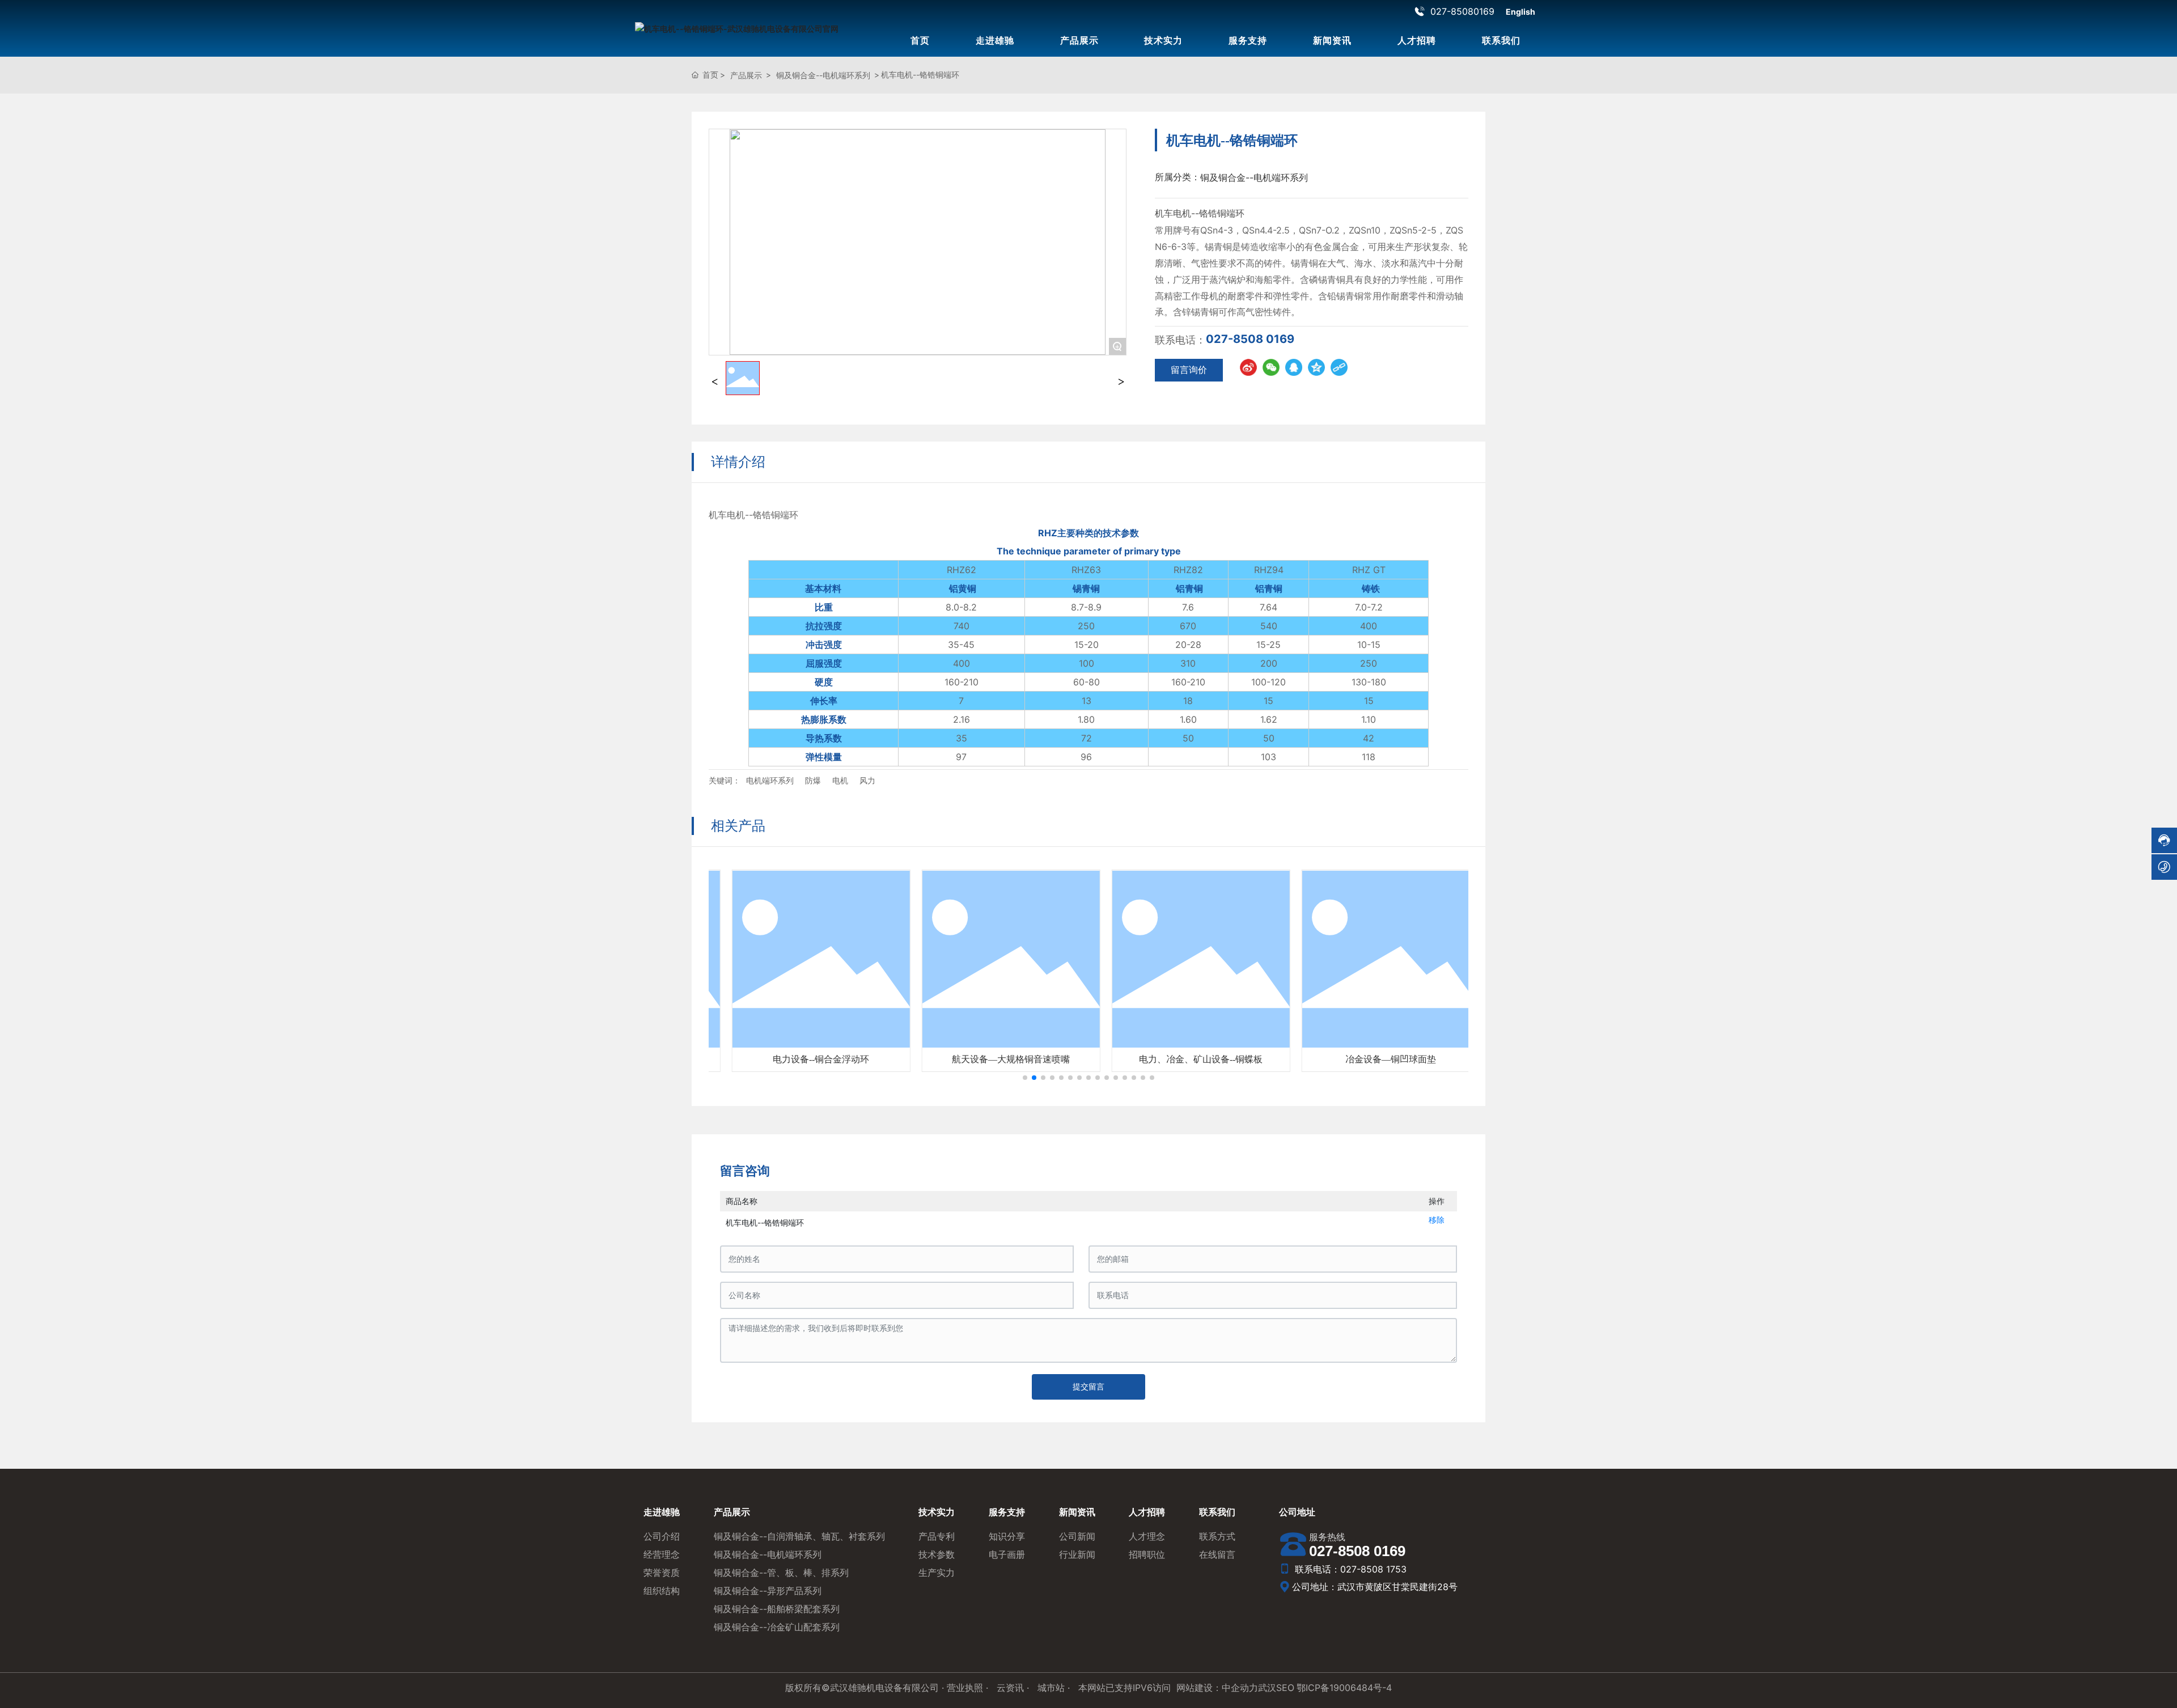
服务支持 (1248, 40)
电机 (840, 780)
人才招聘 (1417, 40)
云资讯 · (1014, 1688)
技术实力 (1163, 40)
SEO (1285, 1688)
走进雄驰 (995, 40)
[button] (1025, 1078)
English (1520, 12)
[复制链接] (1339, 367)
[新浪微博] (1248, 367)
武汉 (1267, 1688)
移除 (1437, 1220)
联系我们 (1501, 40)
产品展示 (1079, 40)
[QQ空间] (1316, 367)
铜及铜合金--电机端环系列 (823, 75)
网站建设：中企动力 (1217, 1688)
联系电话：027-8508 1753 (1349, 1569)
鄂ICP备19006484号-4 (1344, 1688)
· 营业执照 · (965, 1688)
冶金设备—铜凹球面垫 (1374, 1059)
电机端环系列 (770, 780)
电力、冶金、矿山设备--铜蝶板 (1184, 1059)
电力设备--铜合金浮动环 (804, 1059)
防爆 (813, 780)
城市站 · (1055, 1688)
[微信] (1271, 367)
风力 (867, 780)
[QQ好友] (1294, 367)
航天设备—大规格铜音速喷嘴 (994, 1059)
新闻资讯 (1332, 40)
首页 (920, 40)
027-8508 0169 (1250, 339)
